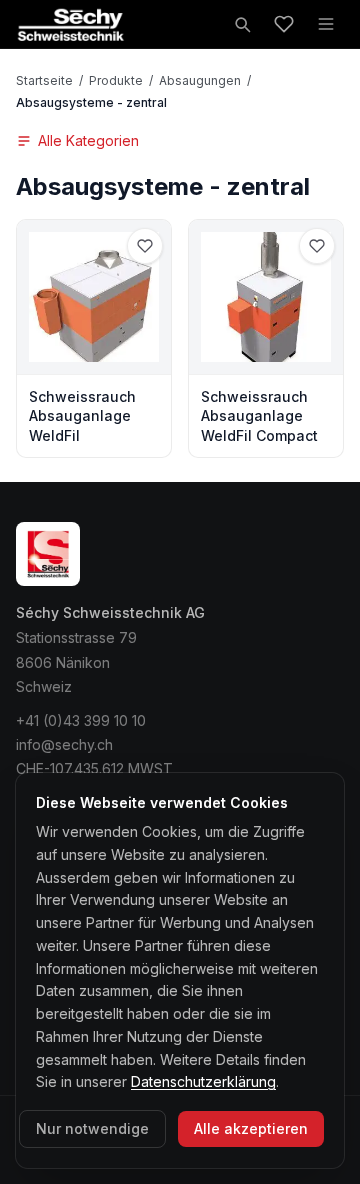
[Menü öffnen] (326, 24)
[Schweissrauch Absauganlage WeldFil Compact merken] (317, 246)
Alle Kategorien (88, 140)
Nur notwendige (92, 1128)
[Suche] (242, 24)
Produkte (116, 80)
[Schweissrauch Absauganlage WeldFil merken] (145, 246)
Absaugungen (200, 80)
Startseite (44, 80)
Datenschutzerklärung (203, 1081)
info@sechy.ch (64, 744)
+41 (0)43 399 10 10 (81, 720)
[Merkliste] (284, 24)
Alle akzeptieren (251, 1128)
